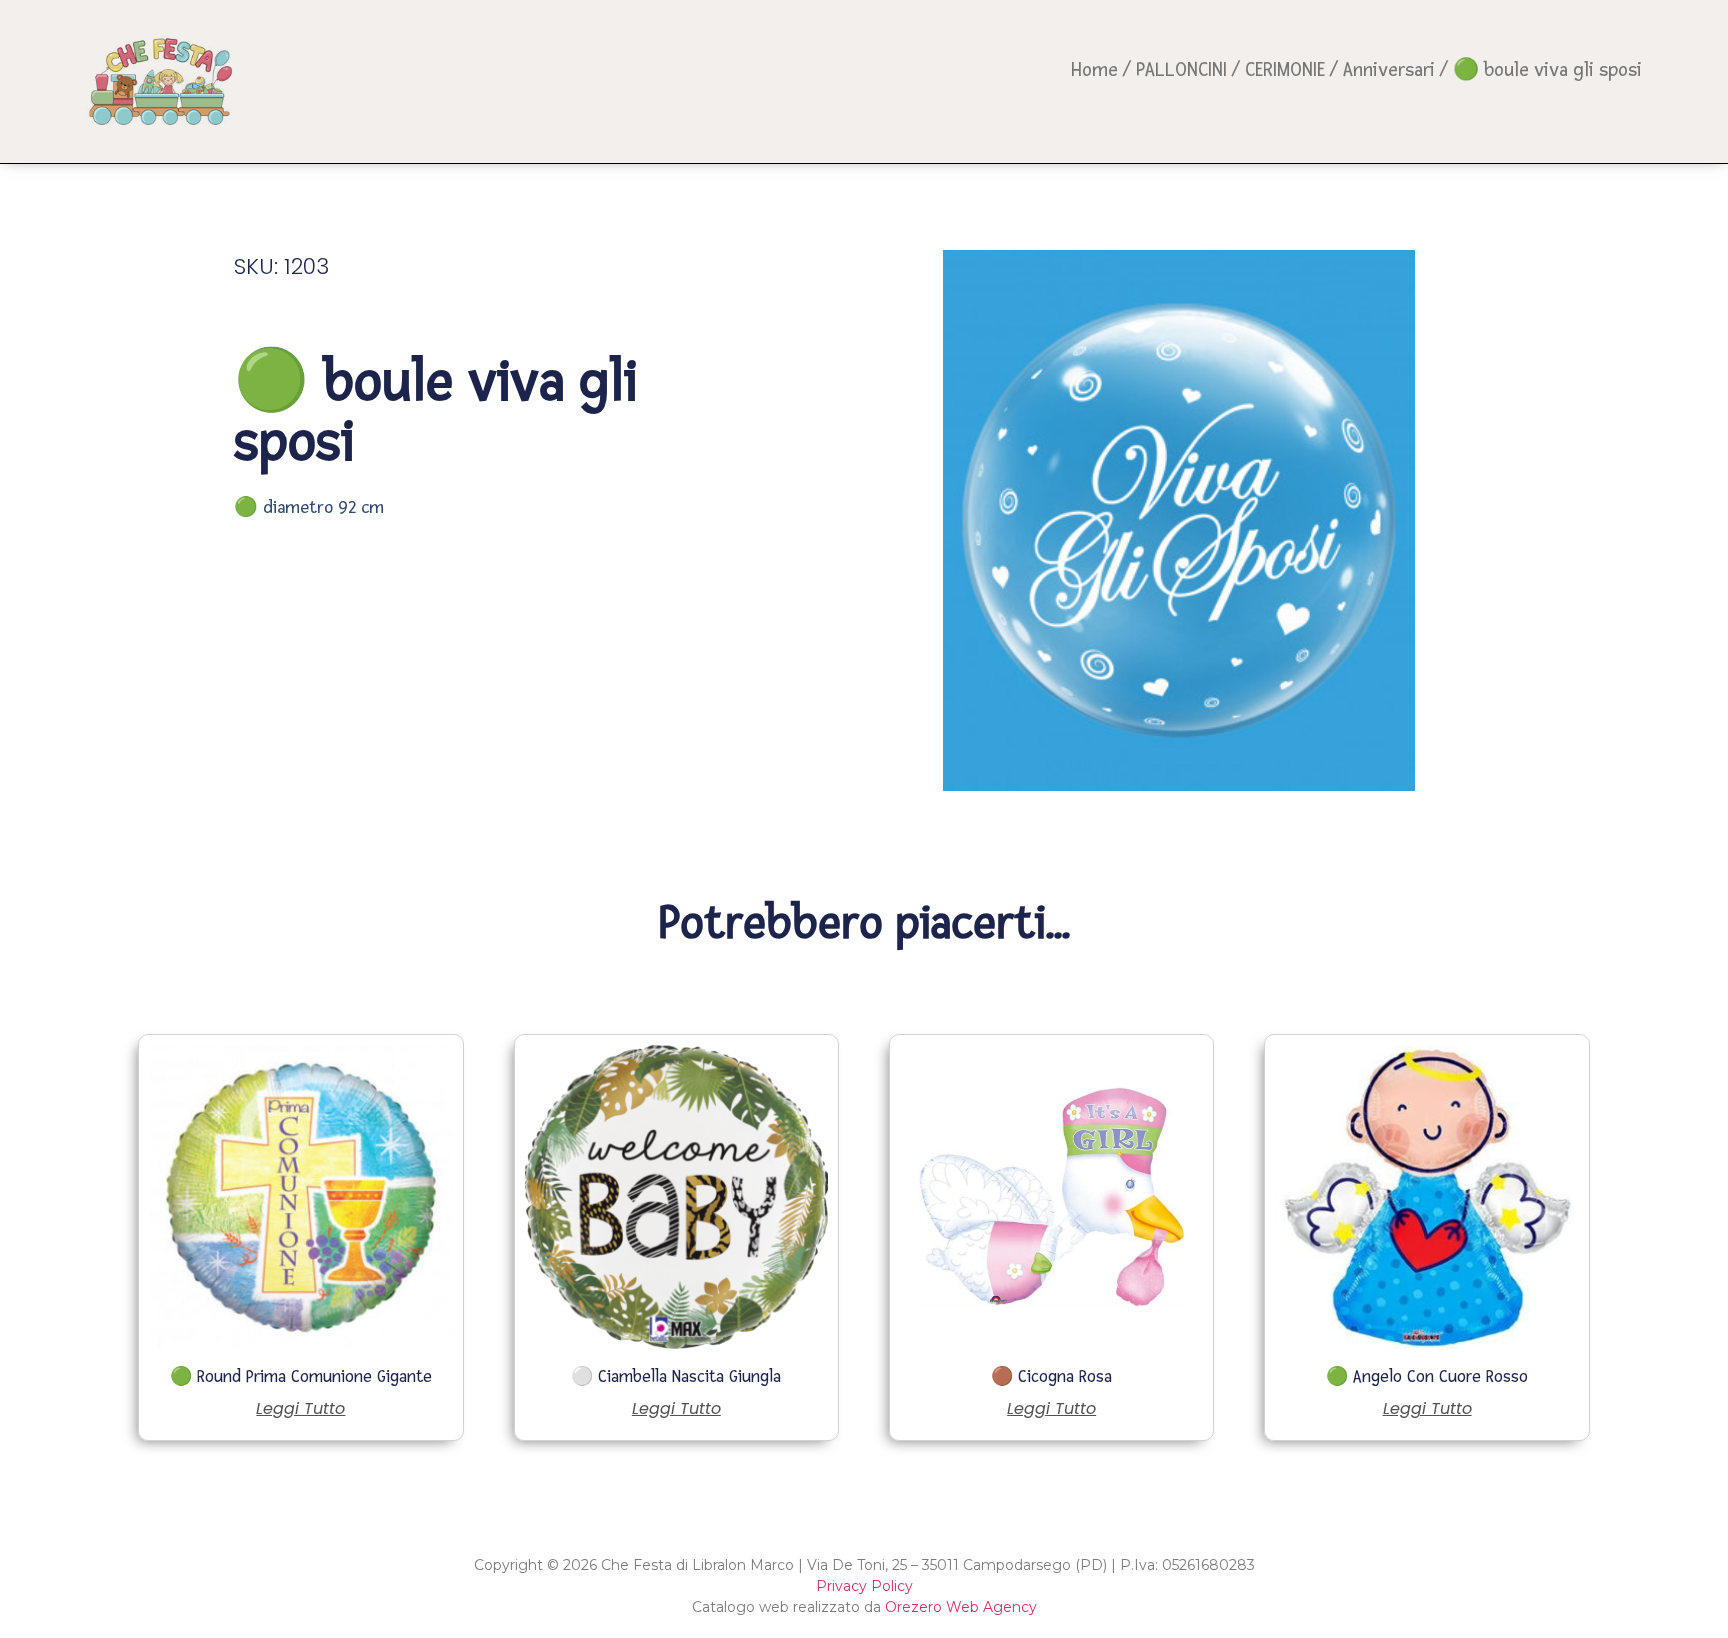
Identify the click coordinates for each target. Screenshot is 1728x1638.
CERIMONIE (1285, 70)
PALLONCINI (1181, 70)
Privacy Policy (864, 1586)
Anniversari (1389, 70)
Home (1094, 70)
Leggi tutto (300, 1409)
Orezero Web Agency (961, 1607)
